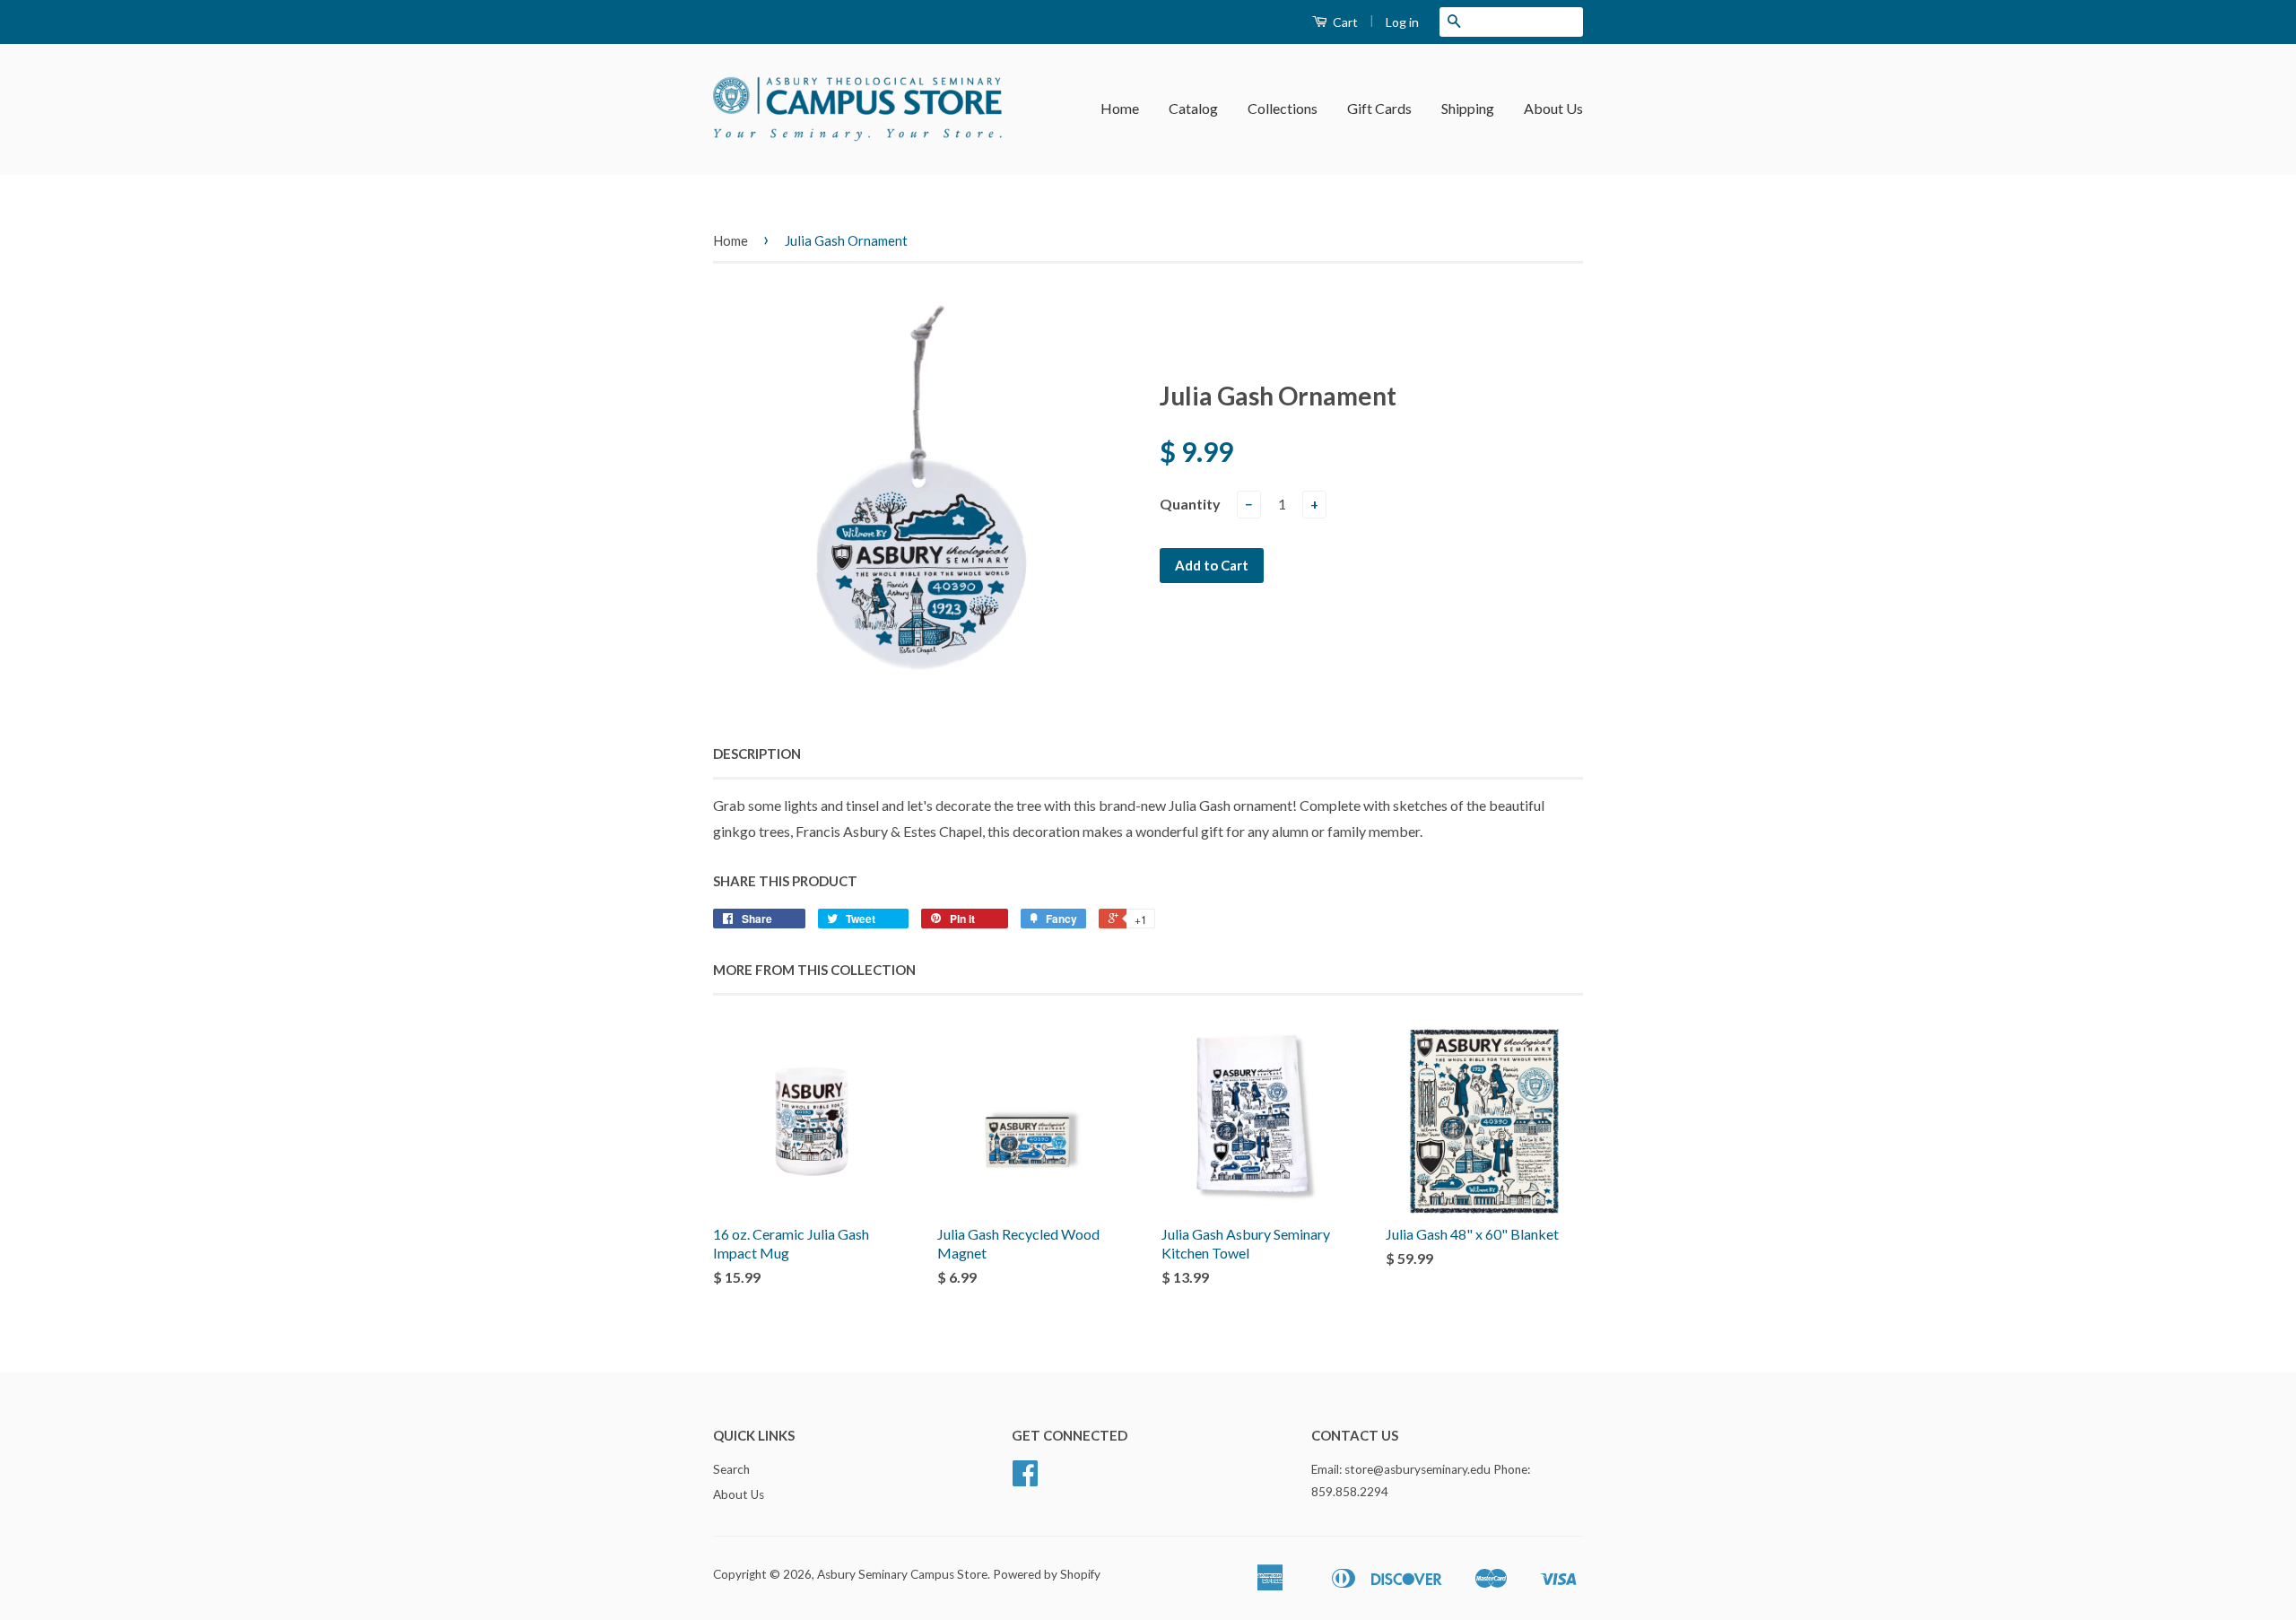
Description (757, 753)
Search (731, 1469)
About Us (1553, 108)
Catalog (1193, 108)
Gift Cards (1379, 108)
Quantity (1190, 504)
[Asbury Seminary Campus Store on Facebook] (1025, 1479)
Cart (1344, 22)
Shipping (1468, 108)
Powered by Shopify (1047, 1574)
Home (1120, 108)
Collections (1283, 108)
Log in (1402, 22)
